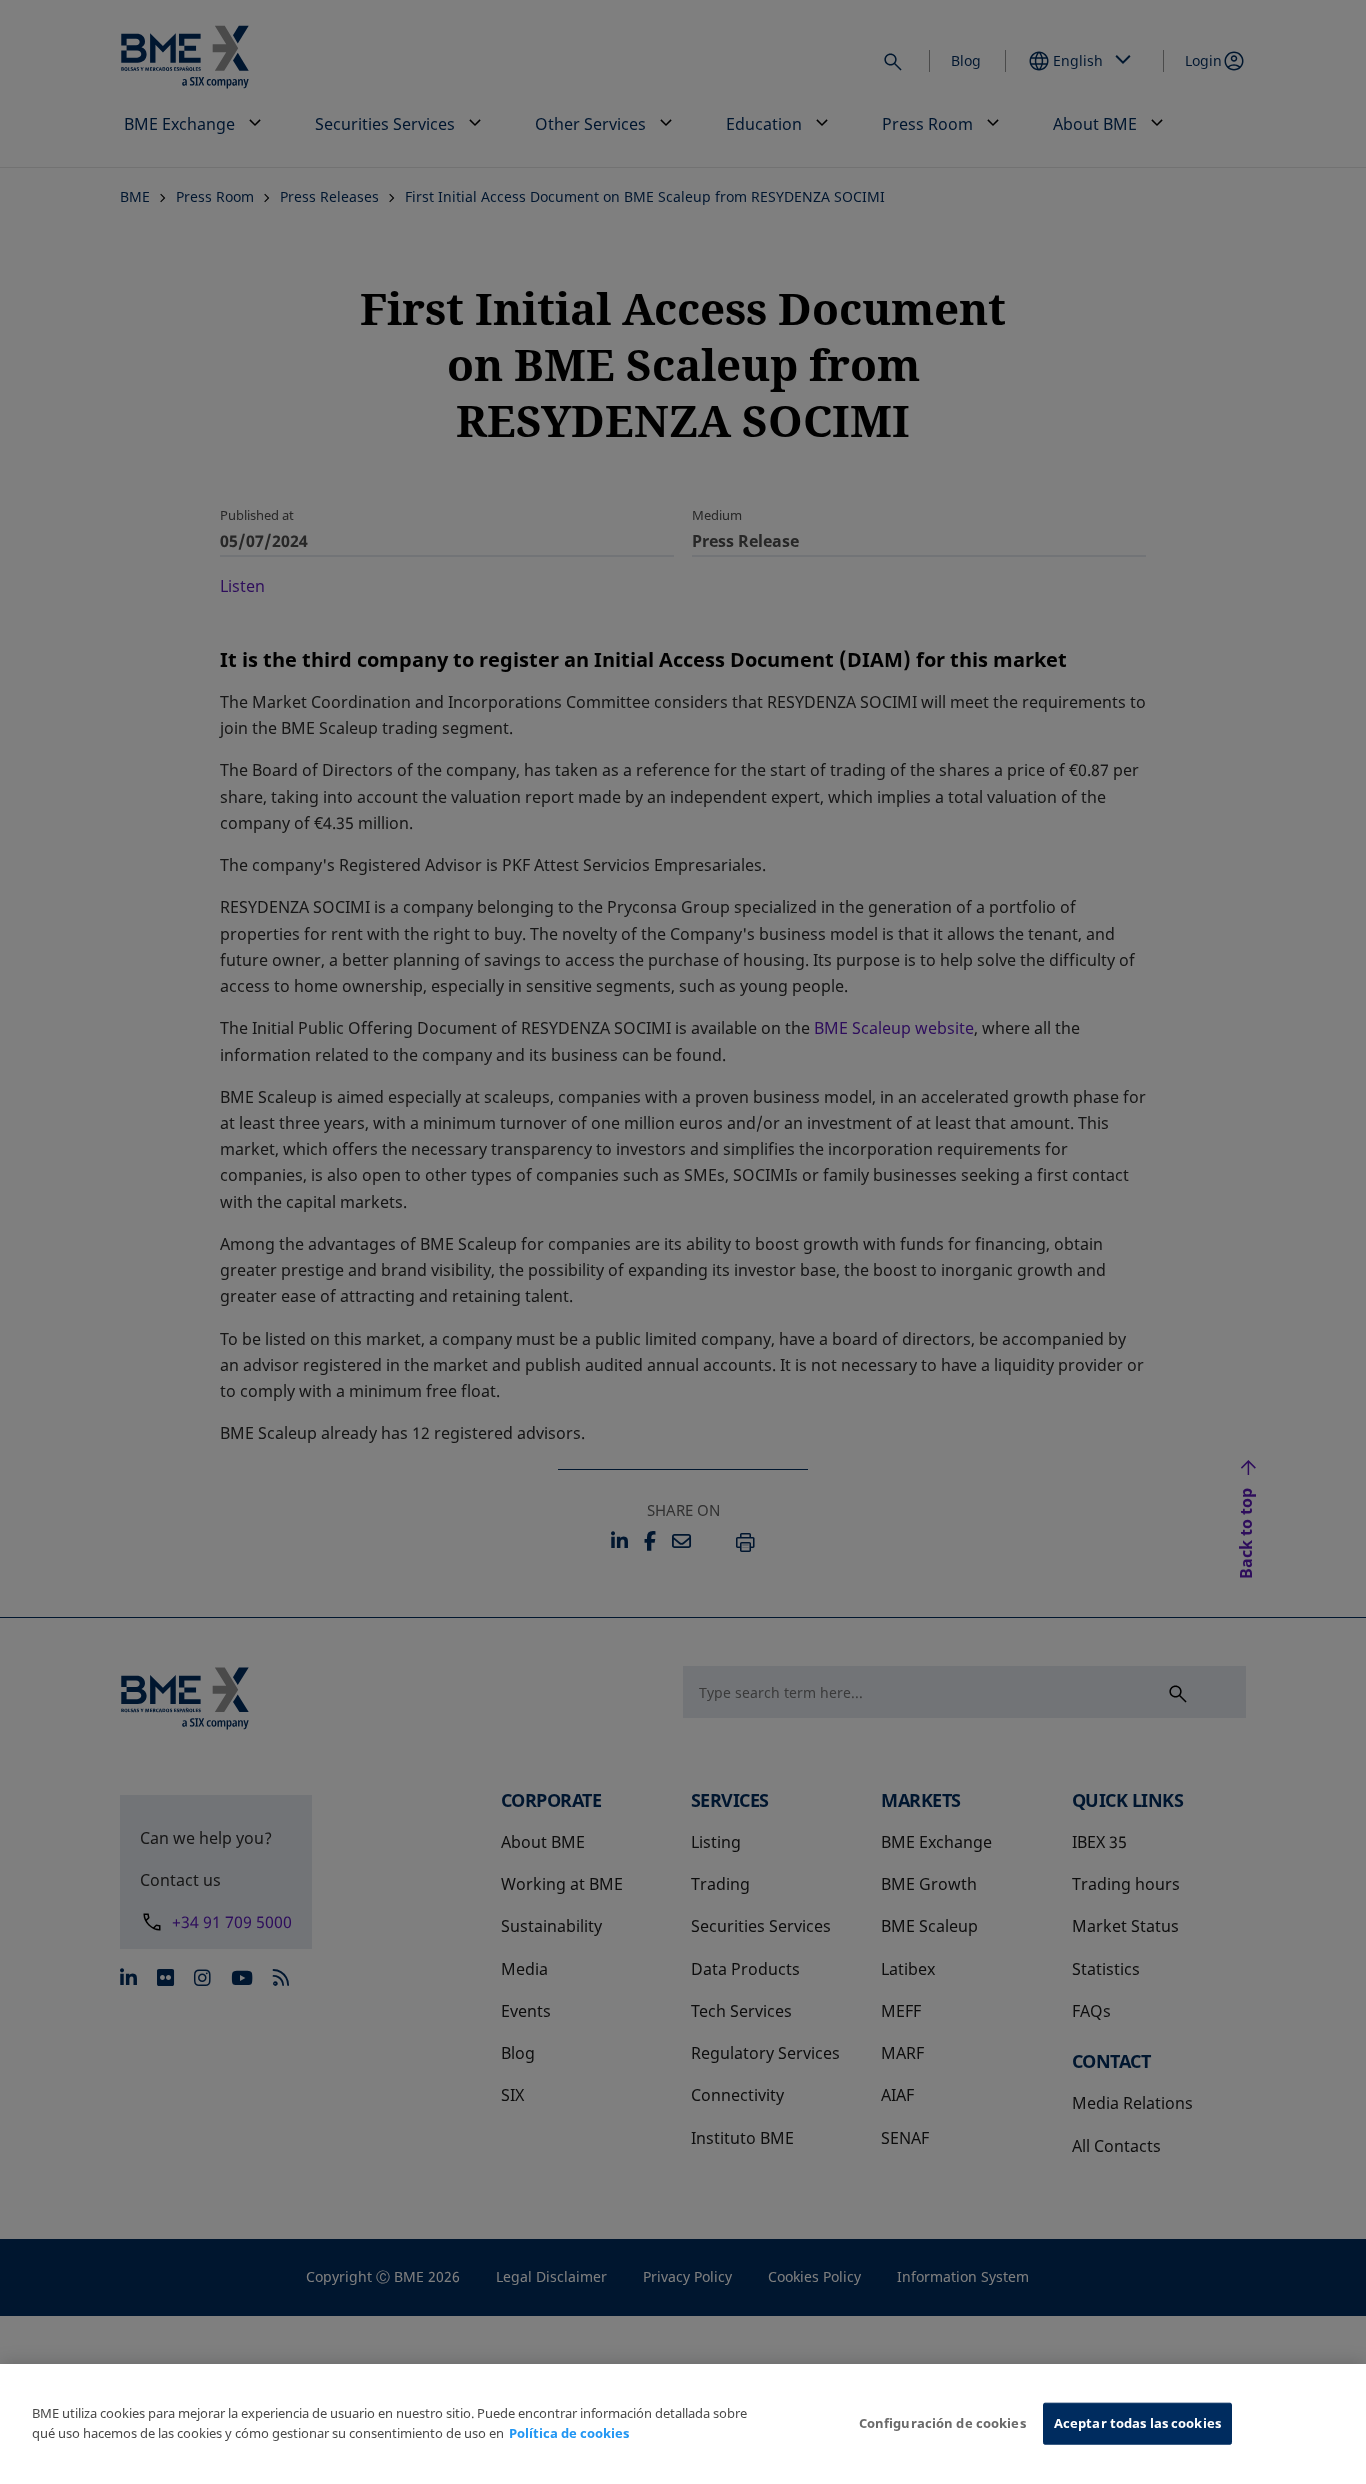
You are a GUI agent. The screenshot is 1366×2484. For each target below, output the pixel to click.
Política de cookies (569, 2433)
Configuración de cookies (942, 2423)
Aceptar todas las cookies (1137, 2423)
